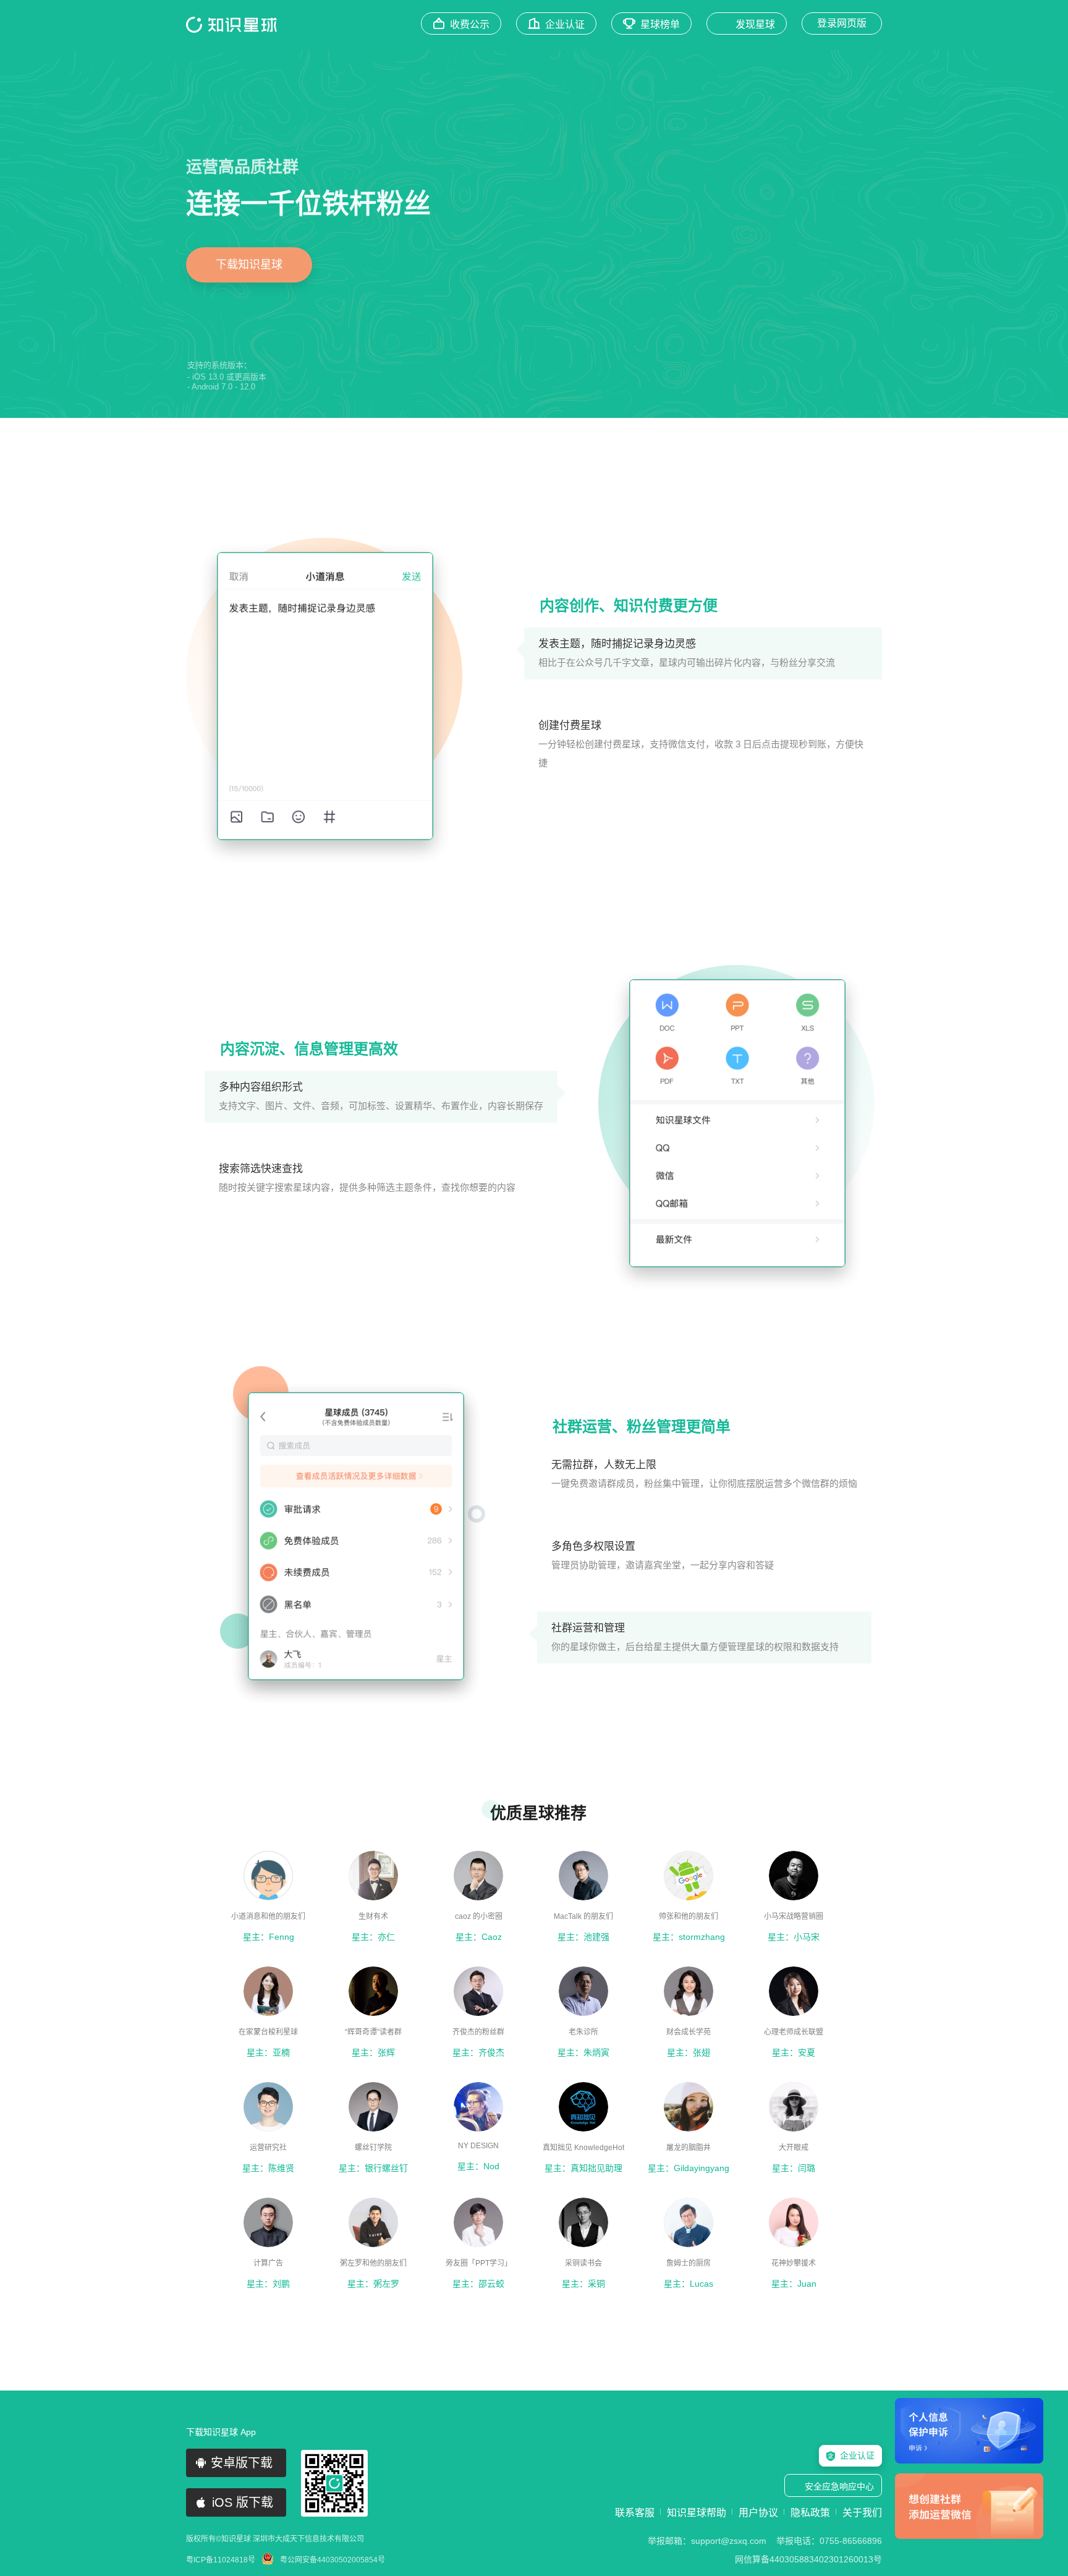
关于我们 (862, 2513)
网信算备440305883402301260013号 (808, 2559)
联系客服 (635, 2513)
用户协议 (758, 2513)
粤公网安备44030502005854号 (333, 2560)
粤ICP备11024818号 (221, 2560)
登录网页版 (842, 23)
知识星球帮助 (697, 2513)
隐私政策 (810, 2513)
